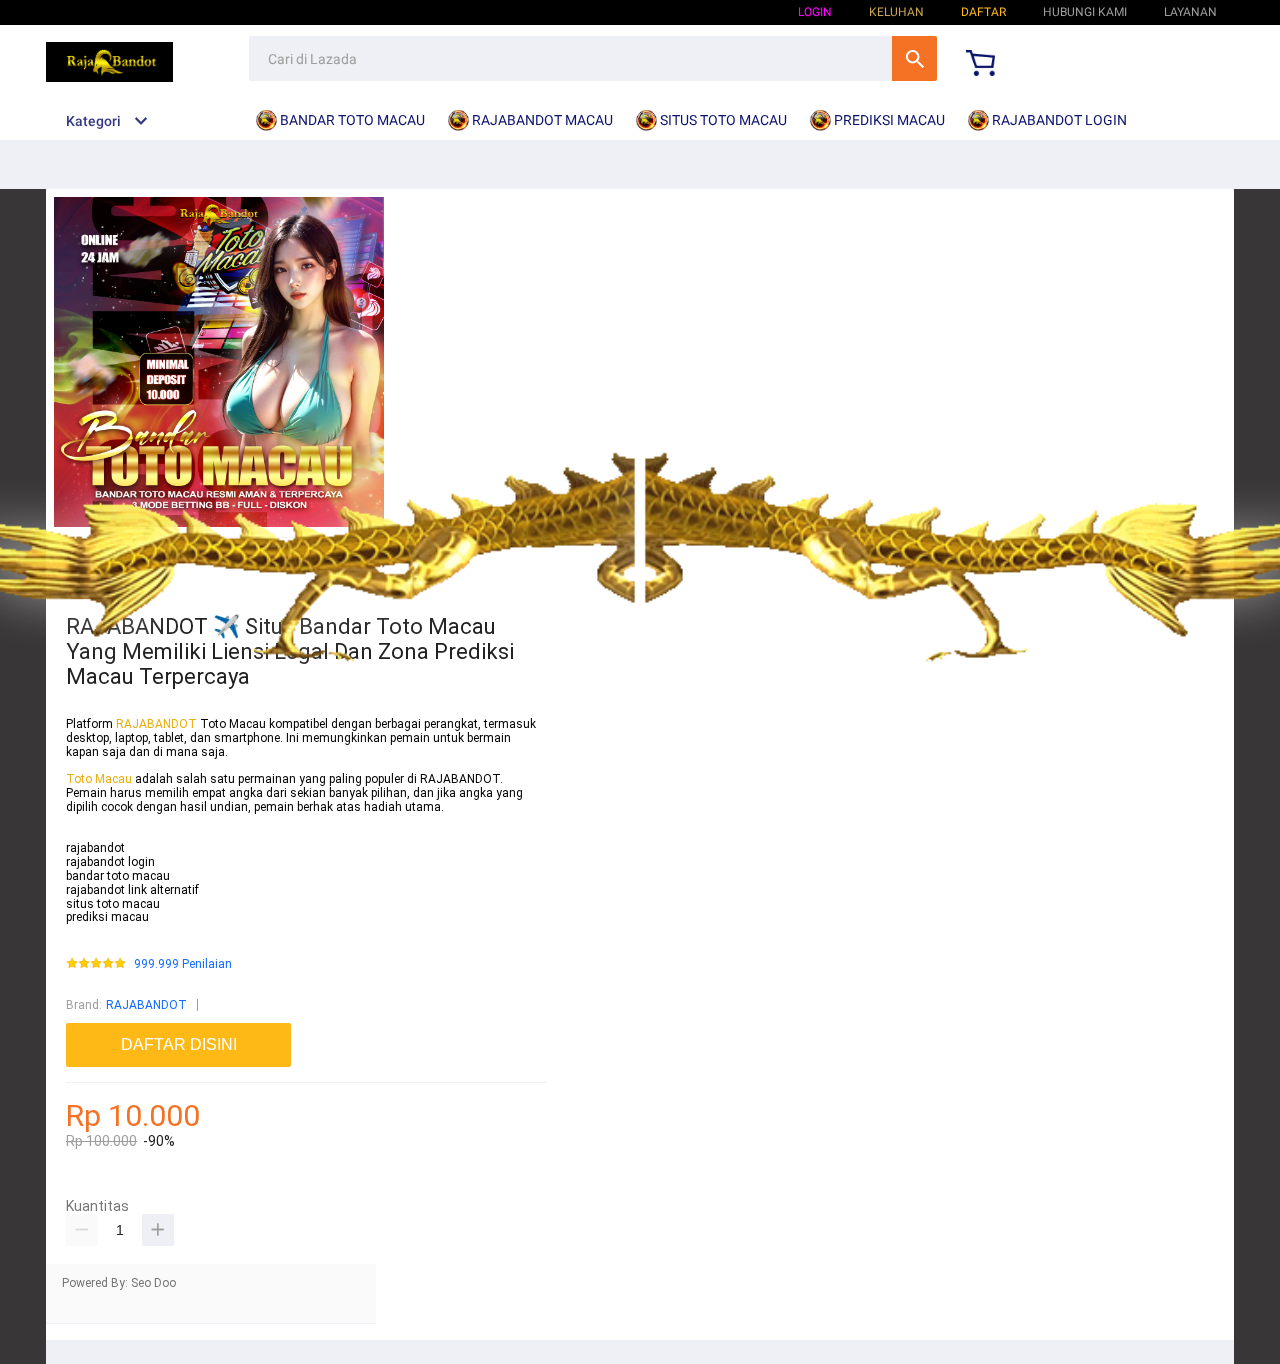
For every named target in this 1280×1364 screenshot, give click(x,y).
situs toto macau (113, 904)
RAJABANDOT (156, 724)
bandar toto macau (118, 876)
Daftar (983, 12)
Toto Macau (100, 779)
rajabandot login (110, 862)
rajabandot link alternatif (132, 890)
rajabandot (95, 848)
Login (815, 12)
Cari (914, 58)
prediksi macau (107, 917)
